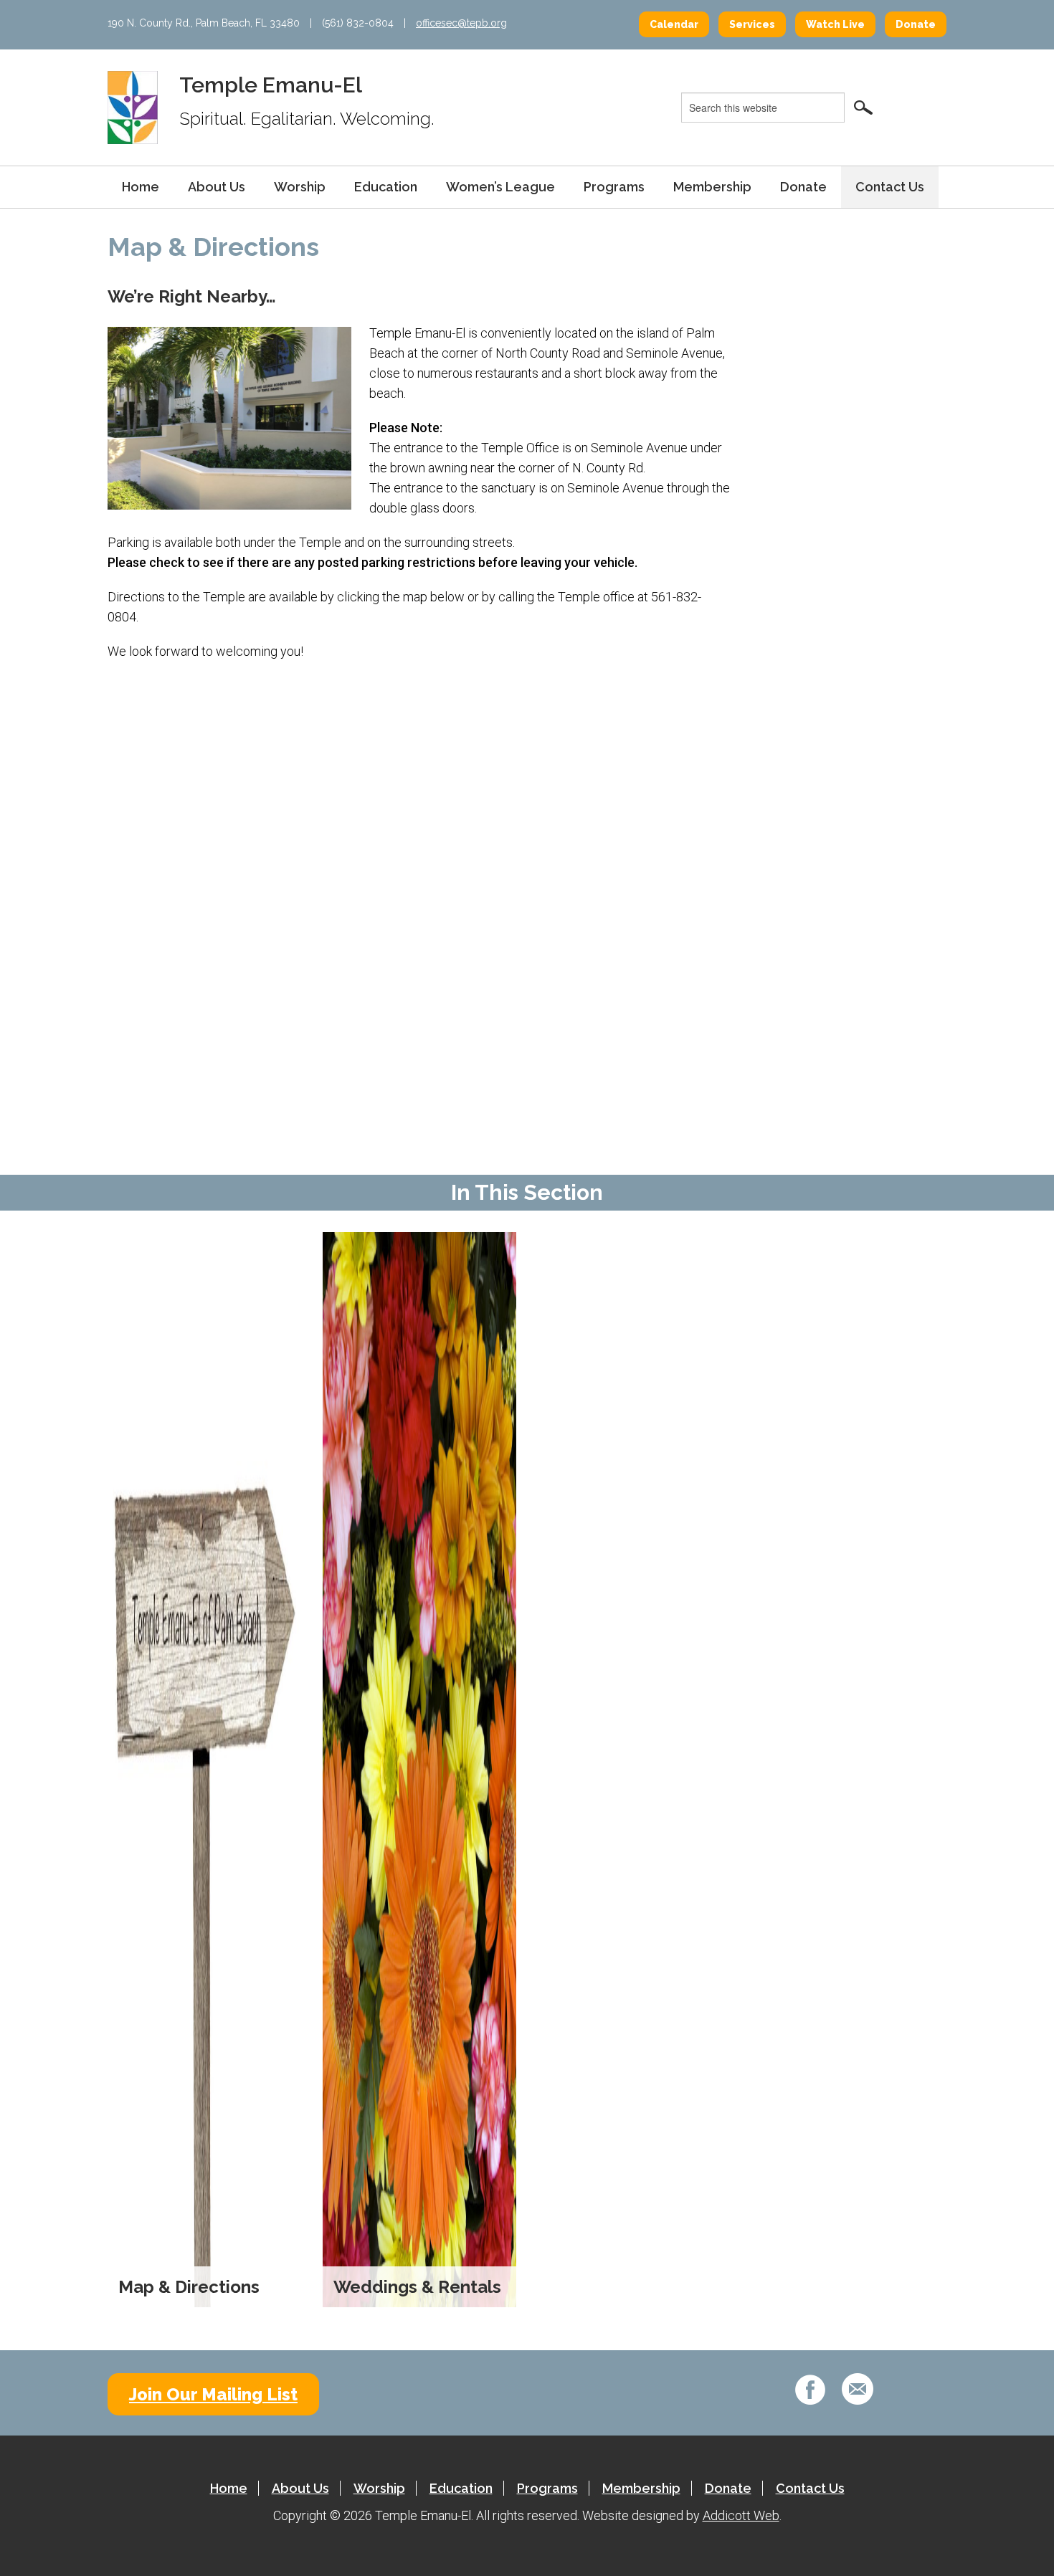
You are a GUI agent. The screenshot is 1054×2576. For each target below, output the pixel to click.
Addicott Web (741, 2515)
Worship (300, 187)
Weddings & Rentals (417, 2287)
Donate (916, 24)
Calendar (674, 24)
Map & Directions (189, 2287)
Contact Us (890, 187)
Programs (614, 187)
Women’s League (500, 187)
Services (752, 24)
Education (386, 187)
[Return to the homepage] (133, 107)
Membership (712, 187)
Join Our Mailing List (213, 2394)
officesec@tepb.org (461, 23)
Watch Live (835, 24)
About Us (217, 187)
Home (141, 187)
